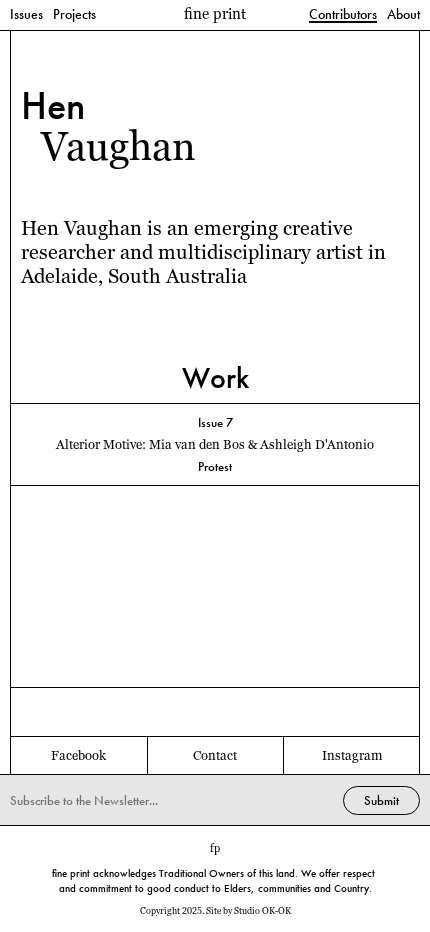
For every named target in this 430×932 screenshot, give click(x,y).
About (403, 15)
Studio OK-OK (262, 911)
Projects (74, 15)
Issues (26, 15)
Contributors (343, 15)
